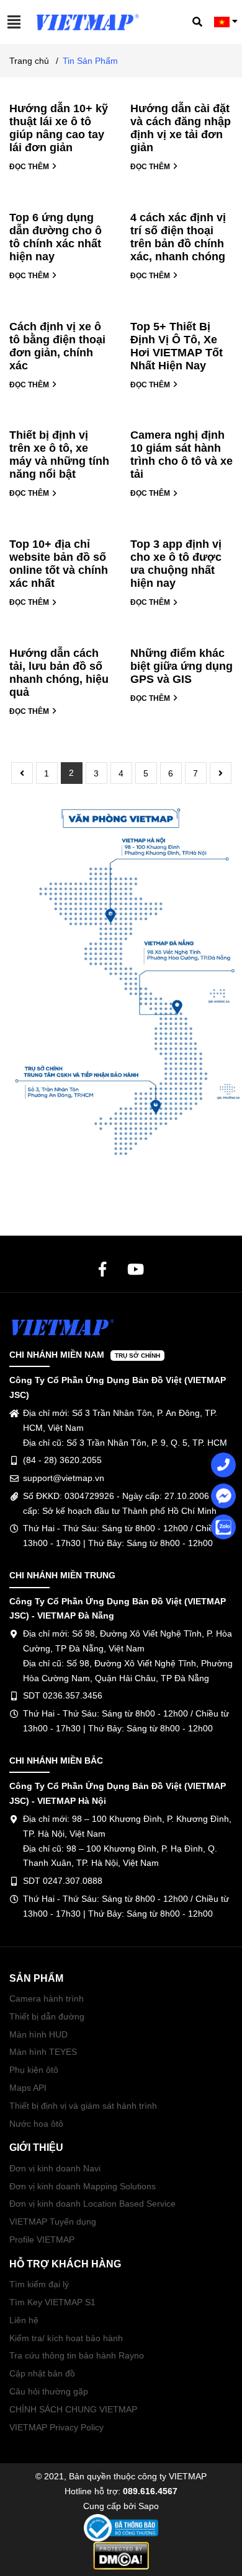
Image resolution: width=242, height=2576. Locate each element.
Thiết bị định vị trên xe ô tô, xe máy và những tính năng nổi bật (59, 455)
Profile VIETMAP (42, 2240)
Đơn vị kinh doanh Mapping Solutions (83, 2186)
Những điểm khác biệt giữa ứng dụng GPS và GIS (181, 666)
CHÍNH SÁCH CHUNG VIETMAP (73, 2409)
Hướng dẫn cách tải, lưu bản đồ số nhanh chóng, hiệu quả (59, 673)
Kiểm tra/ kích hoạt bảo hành (66, 2338)
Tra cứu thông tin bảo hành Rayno (77, 2355)
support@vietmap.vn (64, 1478)
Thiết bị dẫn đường (47, 2016)
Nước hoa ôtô (36, 2124)
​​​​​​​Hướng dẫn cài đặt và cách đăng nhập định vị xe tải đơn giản (181, 128)
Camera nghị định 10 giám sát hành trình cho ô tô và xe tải (181, 455)
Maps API (28, 2088)
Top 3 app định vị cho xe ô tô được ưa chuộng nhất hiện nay (176, 564)
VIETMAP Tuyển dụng (53, 2222)
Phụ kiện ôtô (34, 2070)
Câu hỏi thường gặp (49, 2391)
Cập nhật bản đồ (42, 2373)
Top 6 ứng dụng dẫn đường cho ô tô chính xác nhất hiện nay (56, 237)
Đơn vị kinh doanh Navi (55, 2168)
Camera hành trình (47, 1998)
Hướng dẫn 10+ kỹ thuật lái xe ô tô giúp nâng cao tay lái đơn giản (59, 128)
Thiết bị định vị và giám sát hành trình (83, 2106)
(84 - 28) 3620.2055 (62, 1460)
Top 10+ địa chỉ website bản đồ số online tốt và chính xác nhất (59, 564)
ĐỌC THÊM (30, 167)
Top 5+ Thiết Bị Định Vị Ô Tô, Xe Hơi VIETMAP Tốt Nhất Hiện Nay (177, 346)
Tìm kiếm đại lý (39, 2284)
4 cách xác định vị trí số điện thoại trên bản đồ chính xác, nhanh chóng (178, 237)
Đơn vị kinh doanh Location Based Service (92, 2204)
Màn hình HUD (38, 2034)
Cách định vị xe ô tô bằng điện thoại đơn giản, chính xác (57, 346)
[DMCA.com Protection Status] (121, 2555)
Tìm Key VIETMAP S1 (52, 2302)
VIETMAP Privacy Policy (56, 2427)
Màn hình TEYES (43, 2052)
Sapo (149, 2506)
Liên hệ (24, 2320)
